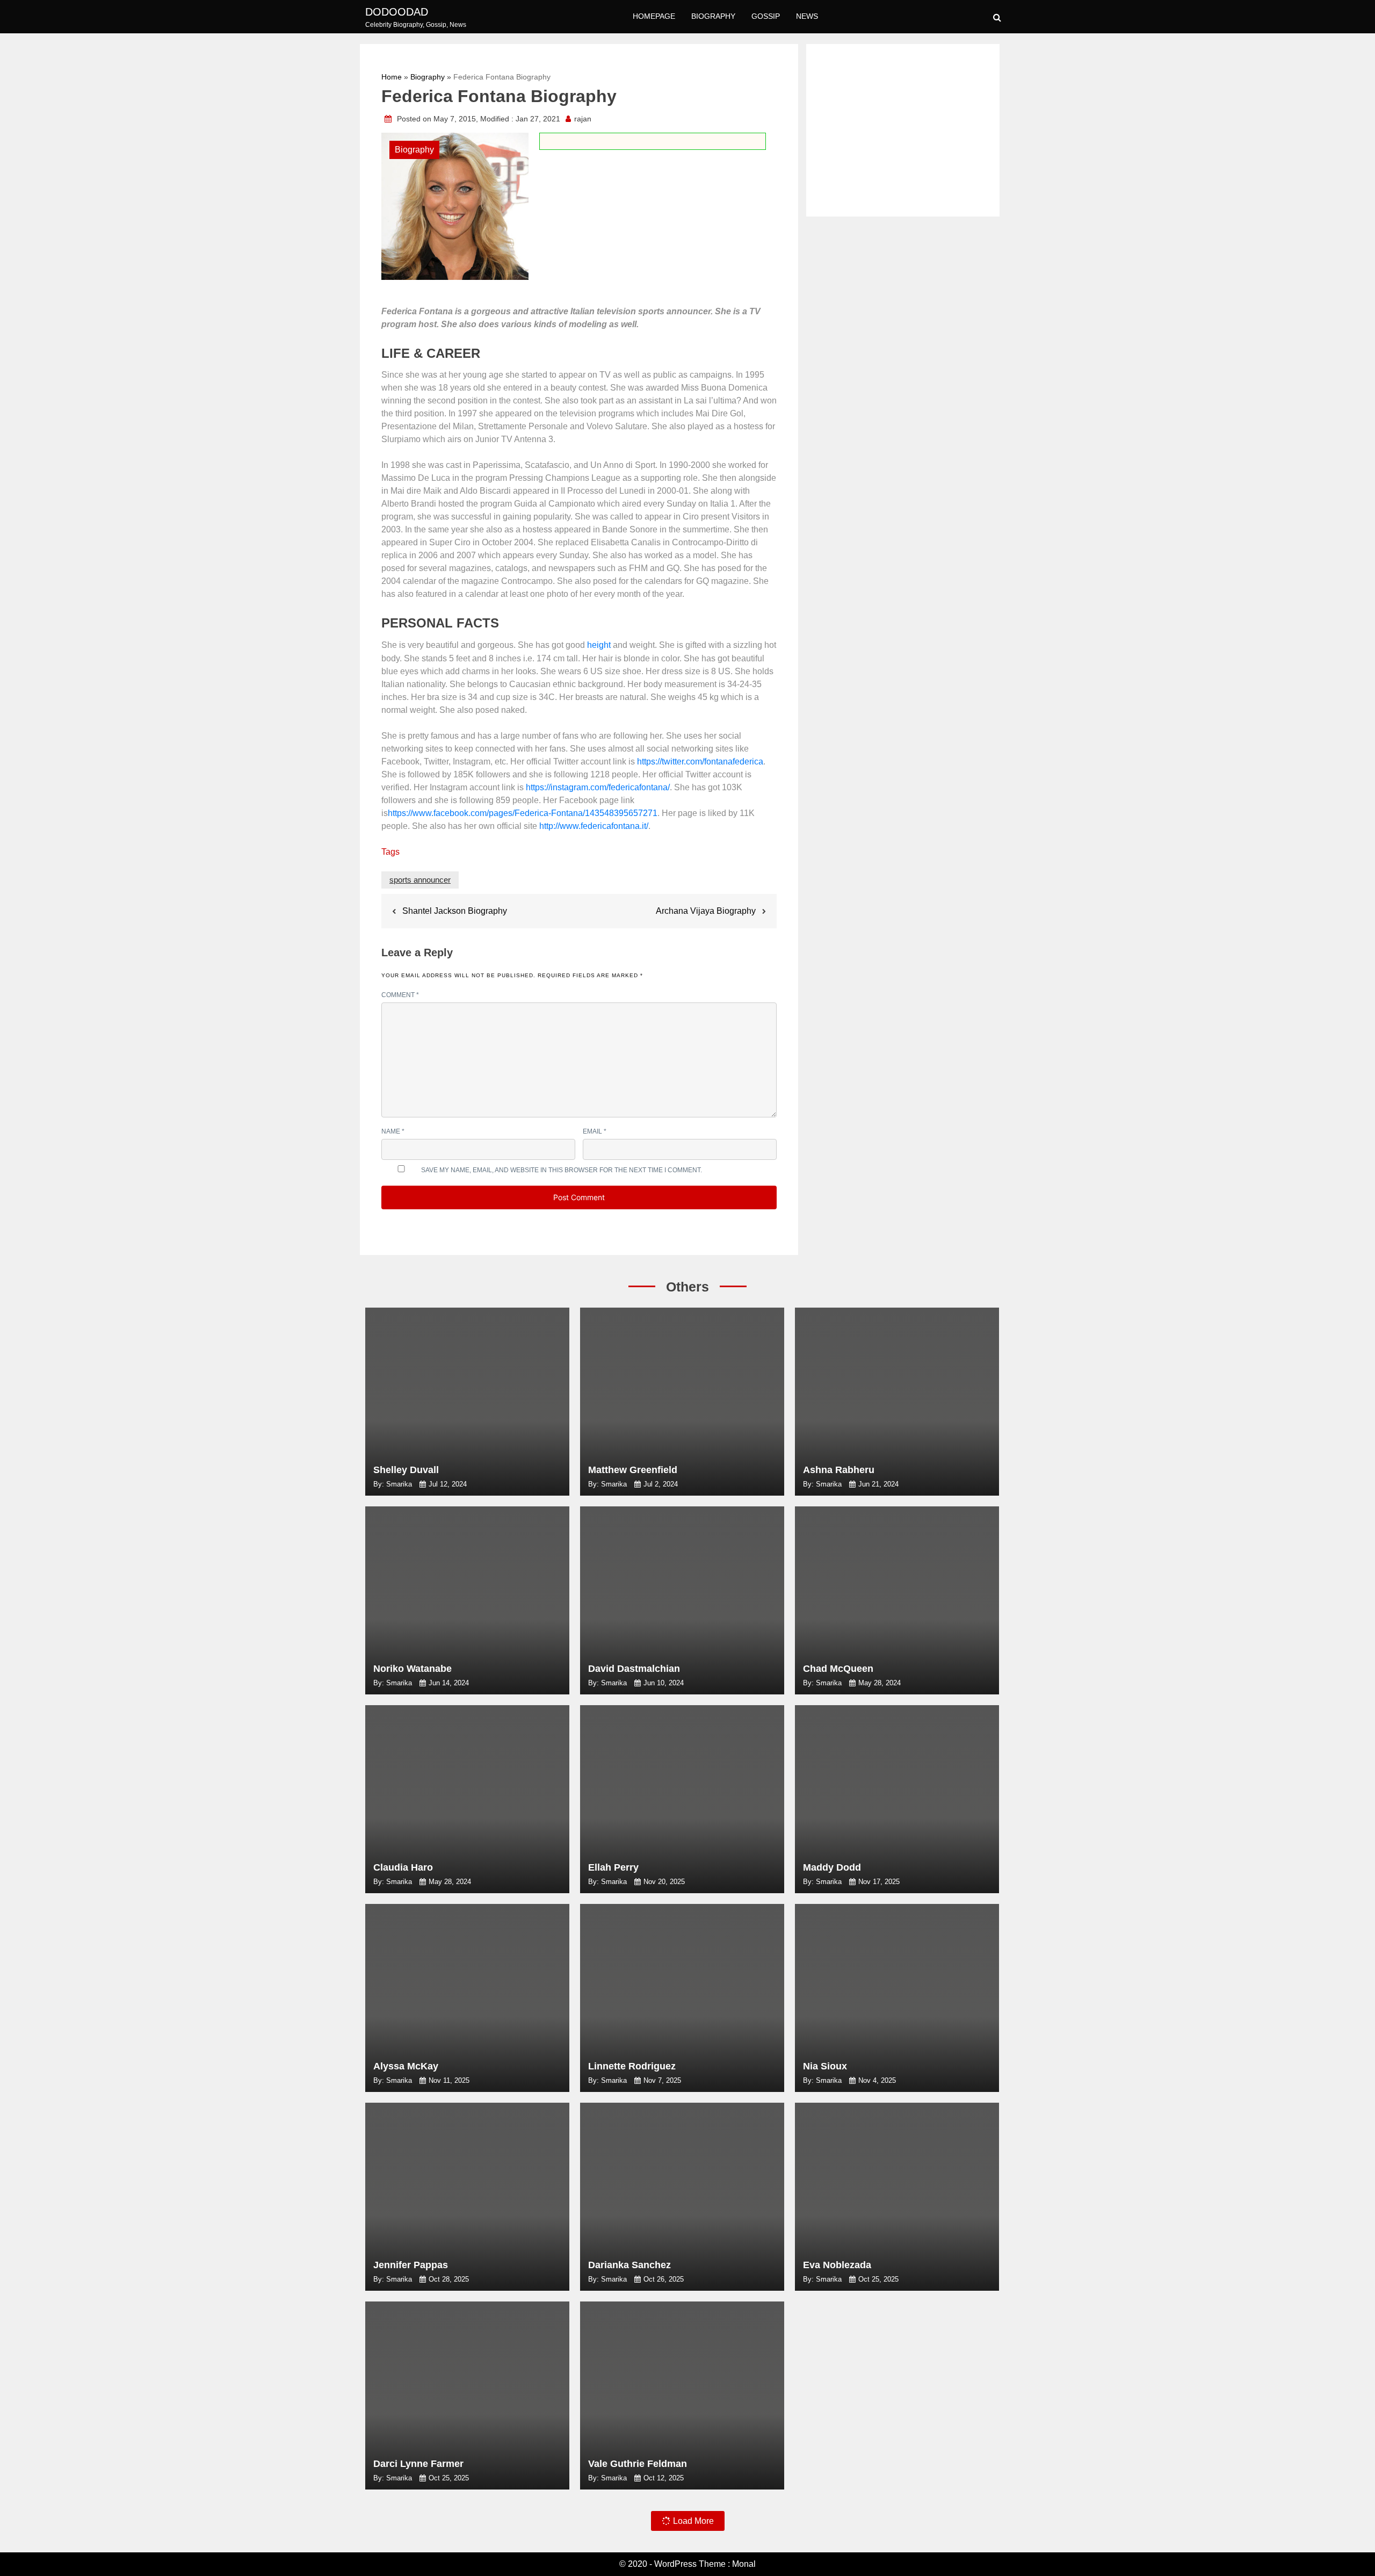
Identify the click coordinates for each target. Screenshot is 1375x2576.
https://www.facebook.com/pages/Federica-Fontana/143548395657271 (523, 813)
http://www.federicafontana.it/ (594, 826)
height (599, 645)
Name (393, 1131)
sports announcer (420, 880)
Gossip (766, 16)
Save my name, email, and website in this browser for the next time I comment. (562, 1170)
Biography (713, 16)
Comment (400, 995)
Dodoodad (397, 12)
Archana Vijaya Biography (706, 911)
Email (595, 1131)
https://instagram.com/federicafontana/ (598, 787)
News (807, 16)
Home (392, 77)
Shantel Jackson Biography (455, 911)
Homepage (654, 16)
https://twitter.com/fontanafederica (700, 762)
